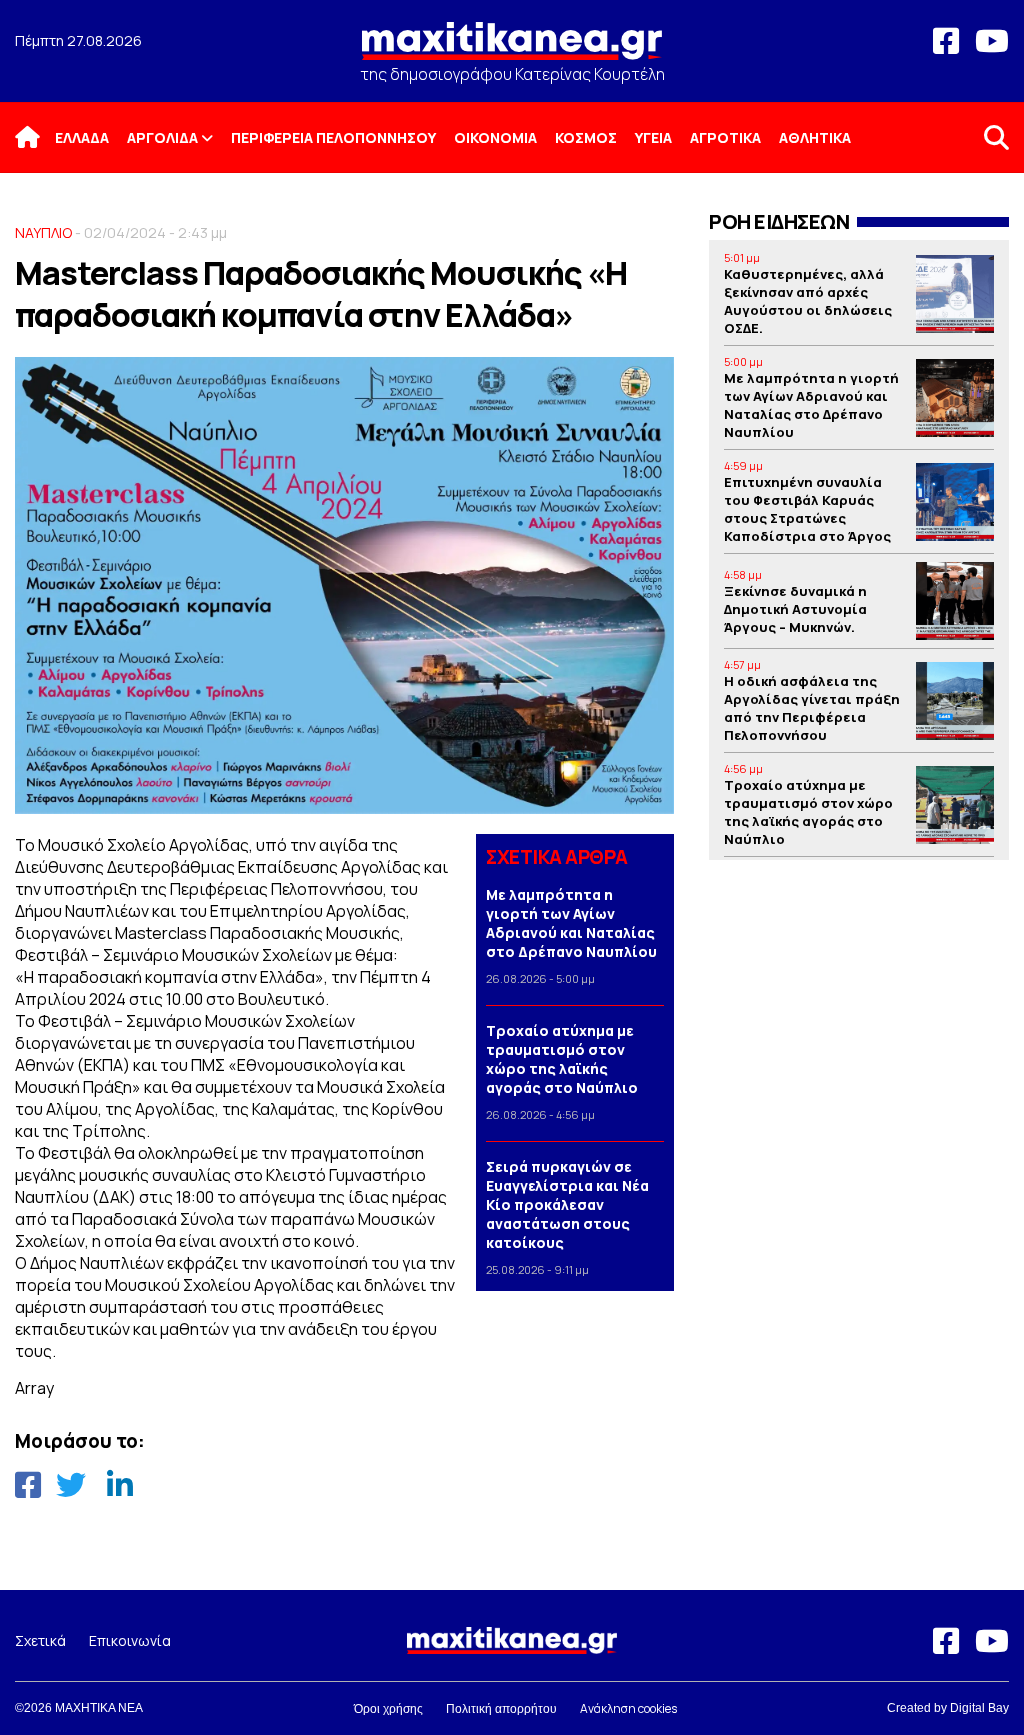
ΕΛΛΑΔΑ (82, 137)
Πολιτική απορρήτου (501, 1709)
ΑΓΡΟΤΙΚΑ (725, 137)
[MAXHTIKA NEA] (512, 49)
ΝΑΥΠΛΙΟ (43, 232)
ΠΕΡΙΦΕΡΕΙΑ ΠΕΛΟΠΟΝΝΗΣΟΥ (333, 137)
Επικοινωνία (130, 1640)
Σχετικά (40, 1640)
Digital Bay (979, 1708)
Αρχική (40, 137)
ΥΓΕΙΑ (653, 137)
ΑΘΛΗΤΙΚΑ (815, 137)
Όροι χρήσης (388, 1709)
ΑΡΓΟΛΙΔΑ (162, 137)
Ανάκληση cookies (628, 1708)
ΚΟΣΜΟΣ (586, 137)
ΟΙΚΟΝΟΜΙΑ (495, 137)
